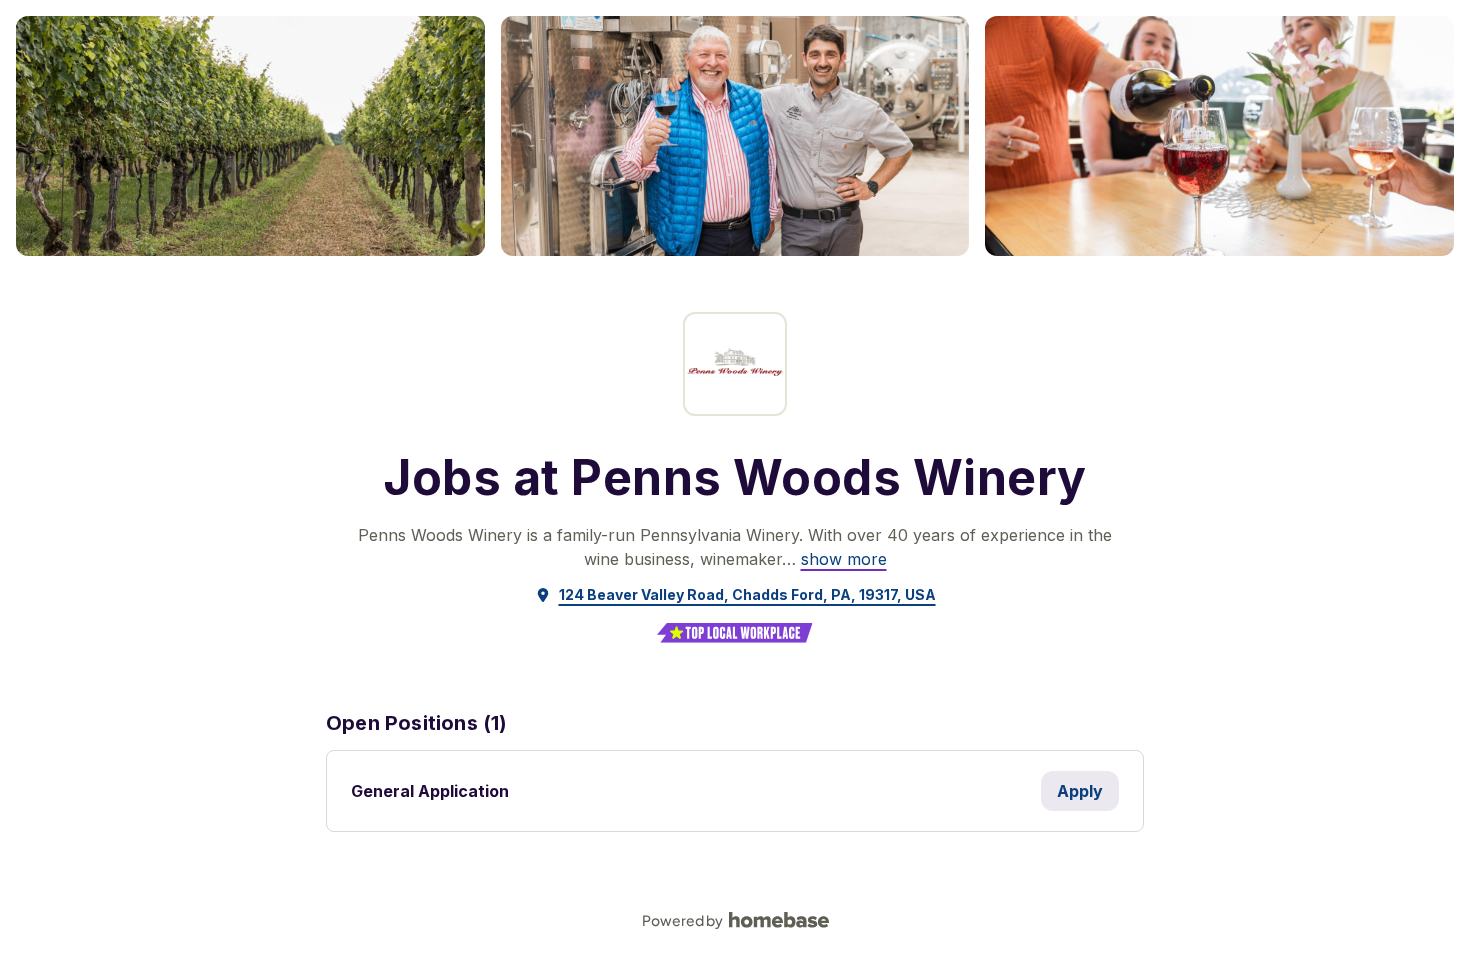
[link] (844, 559)
